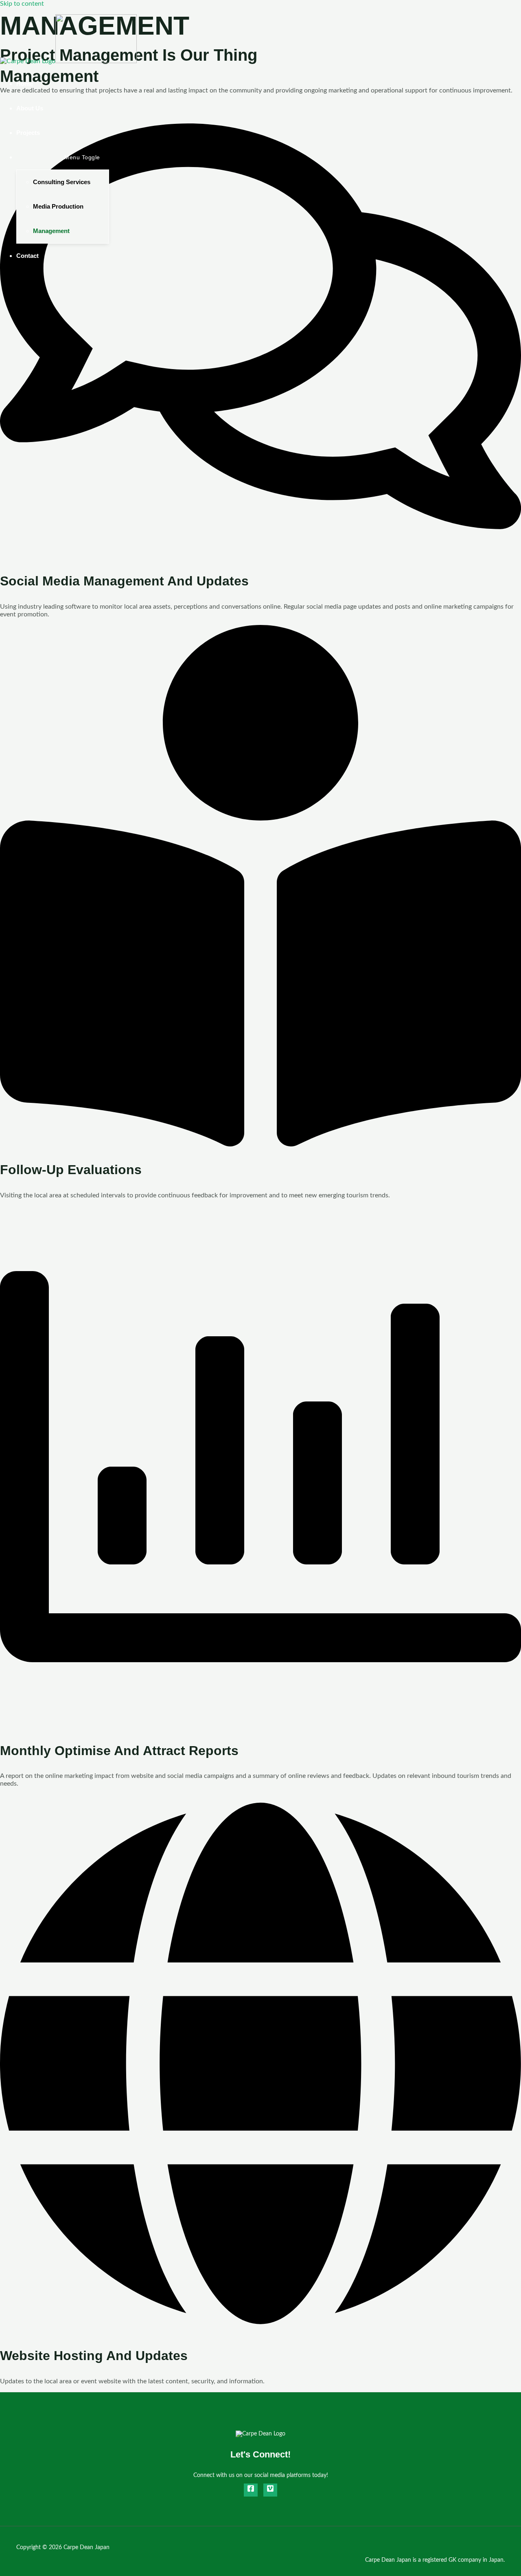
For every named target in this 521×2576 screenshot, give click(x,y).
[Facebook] (251, 2490)
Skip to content (22, 4)
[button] (44, 157)
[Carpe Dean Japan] (28, 61)
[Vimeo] (270, 2490)
